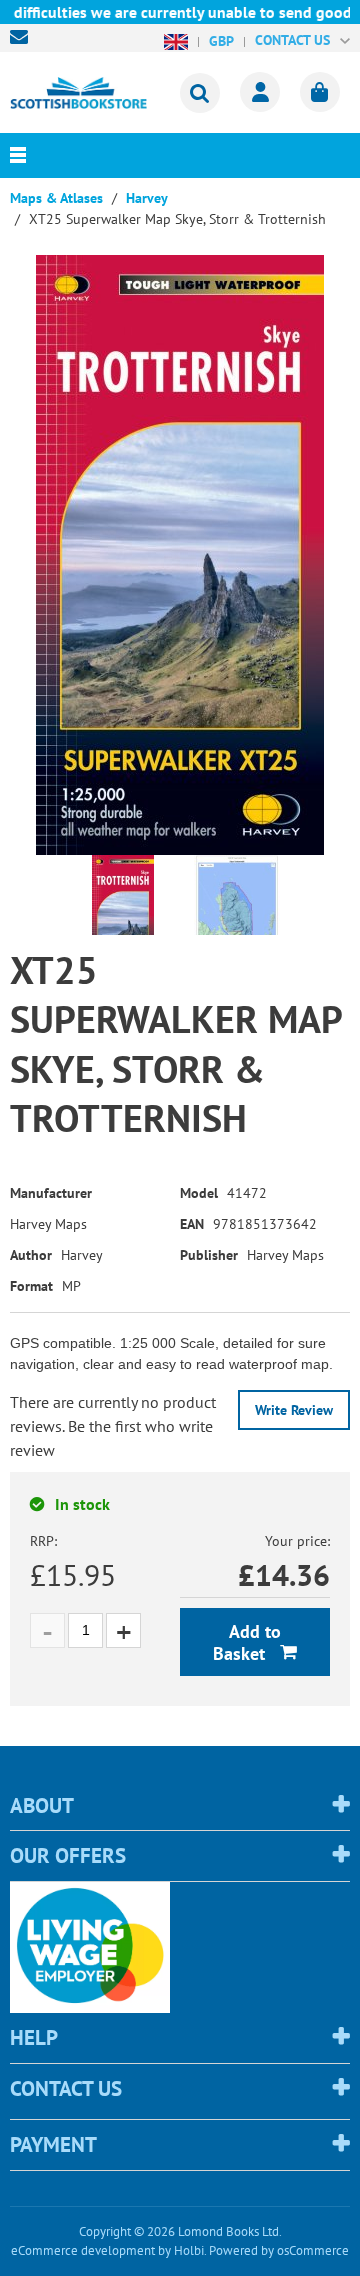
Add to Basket (247, 1642)
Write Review (294, 1410)
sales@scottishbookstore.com (24, 37)
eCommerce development (83, 2250)
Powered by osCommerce (279, 2250)
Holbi (189, 2250)
